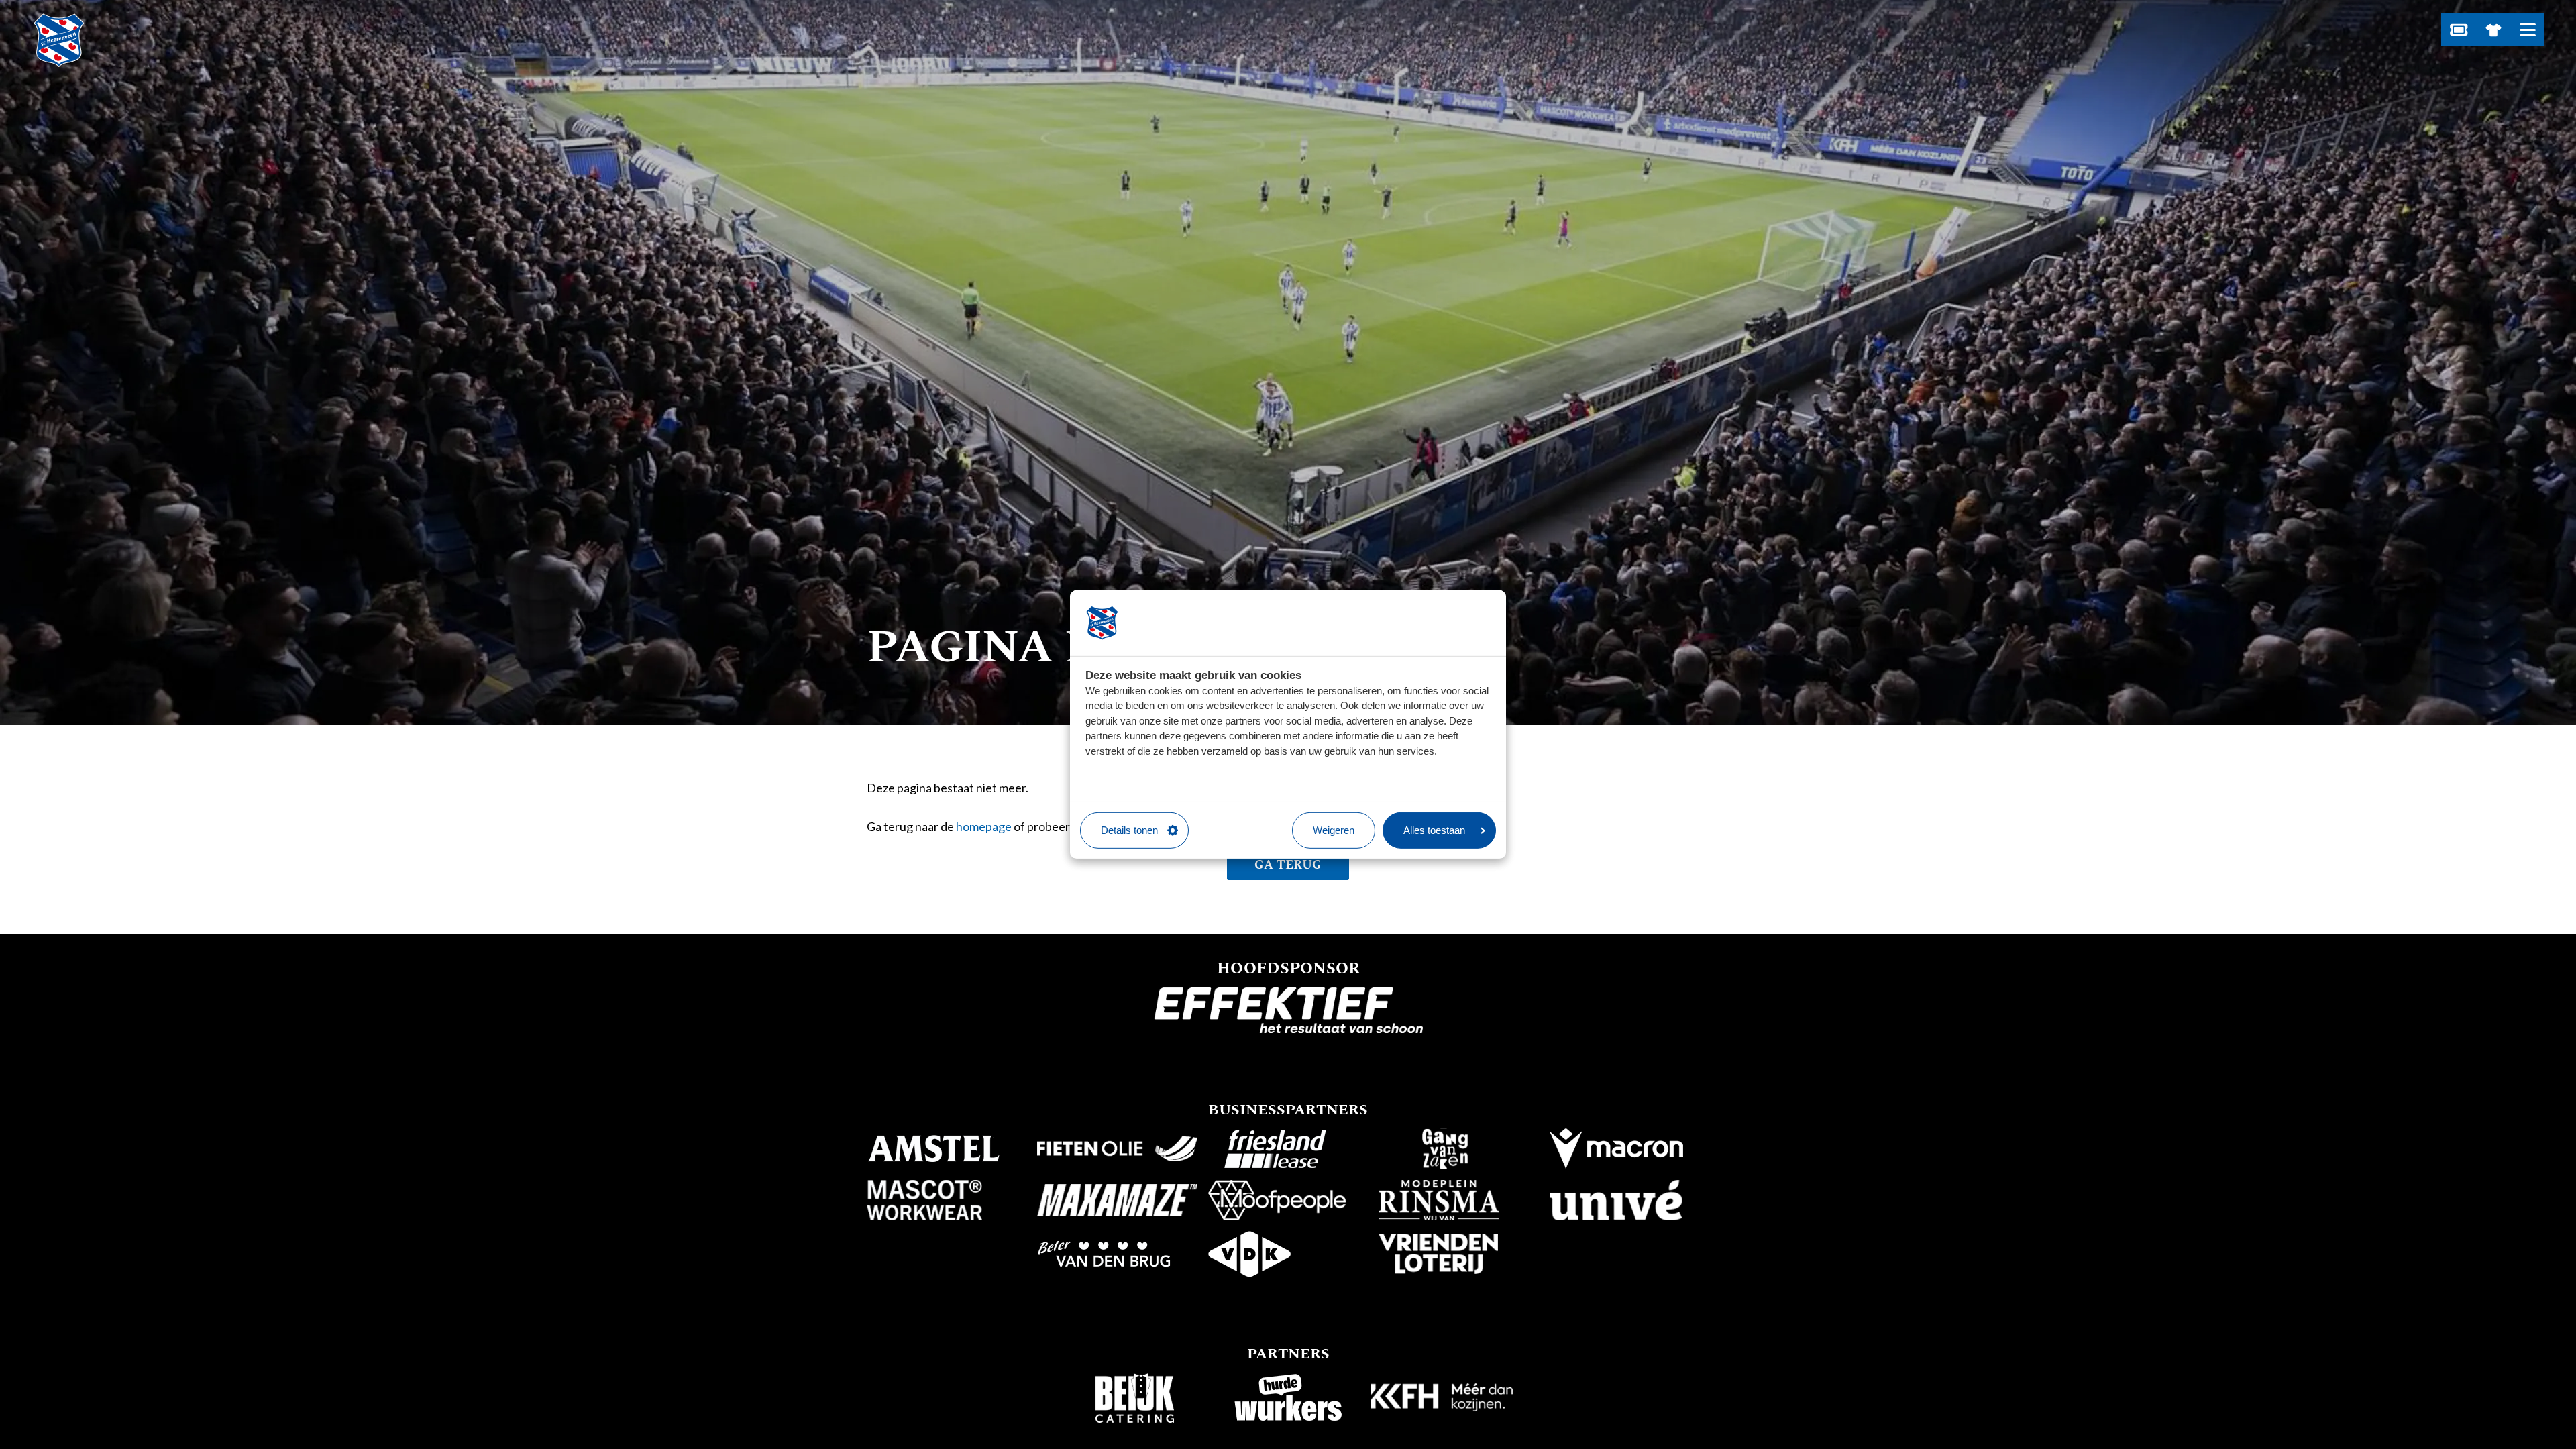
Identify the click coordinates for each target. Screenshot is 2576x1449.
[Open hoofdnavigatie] (2527, 30)
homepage (984, 826)
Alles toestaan (1434, 830)
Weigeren (1334, 830)
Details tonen (1129, 830)
